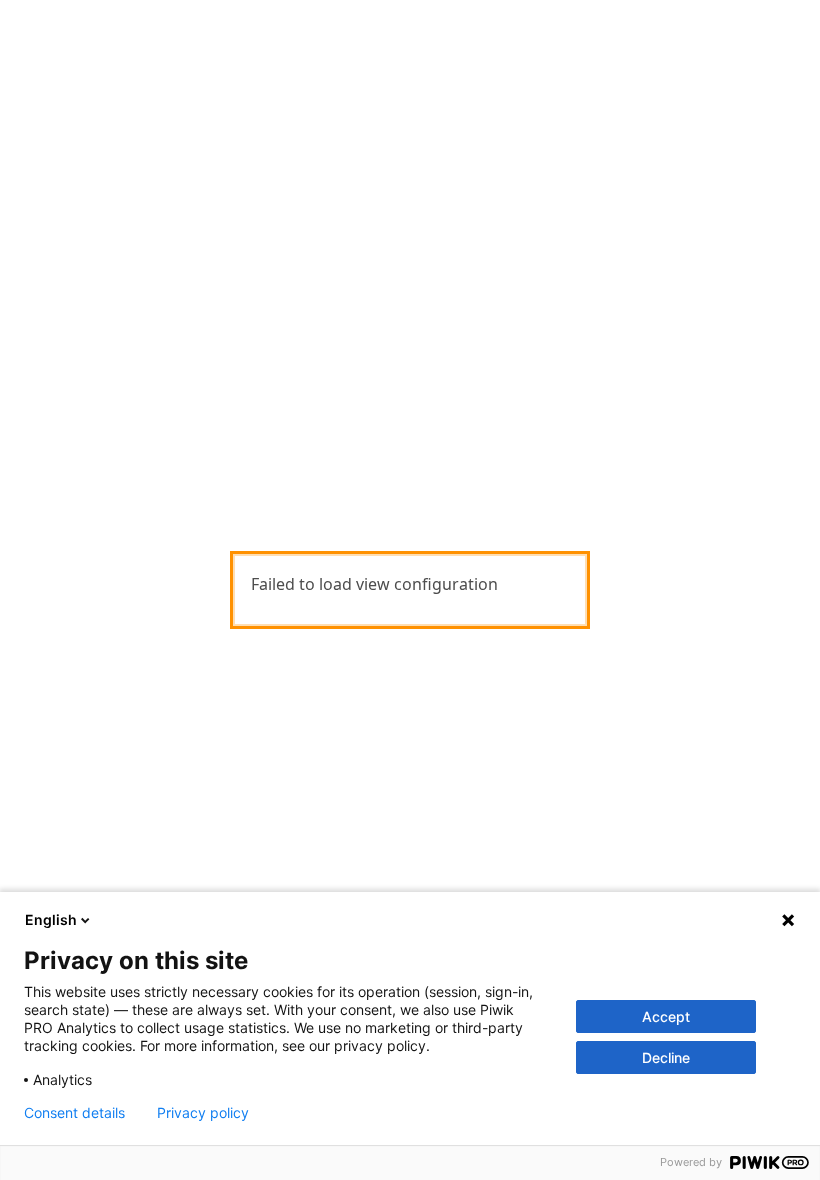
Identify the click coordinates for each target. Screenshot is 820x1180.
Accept (666, 1016)
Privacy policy (203, 1113)
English (51, 919)
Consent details (74, 1113)
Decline (666, 1057)
